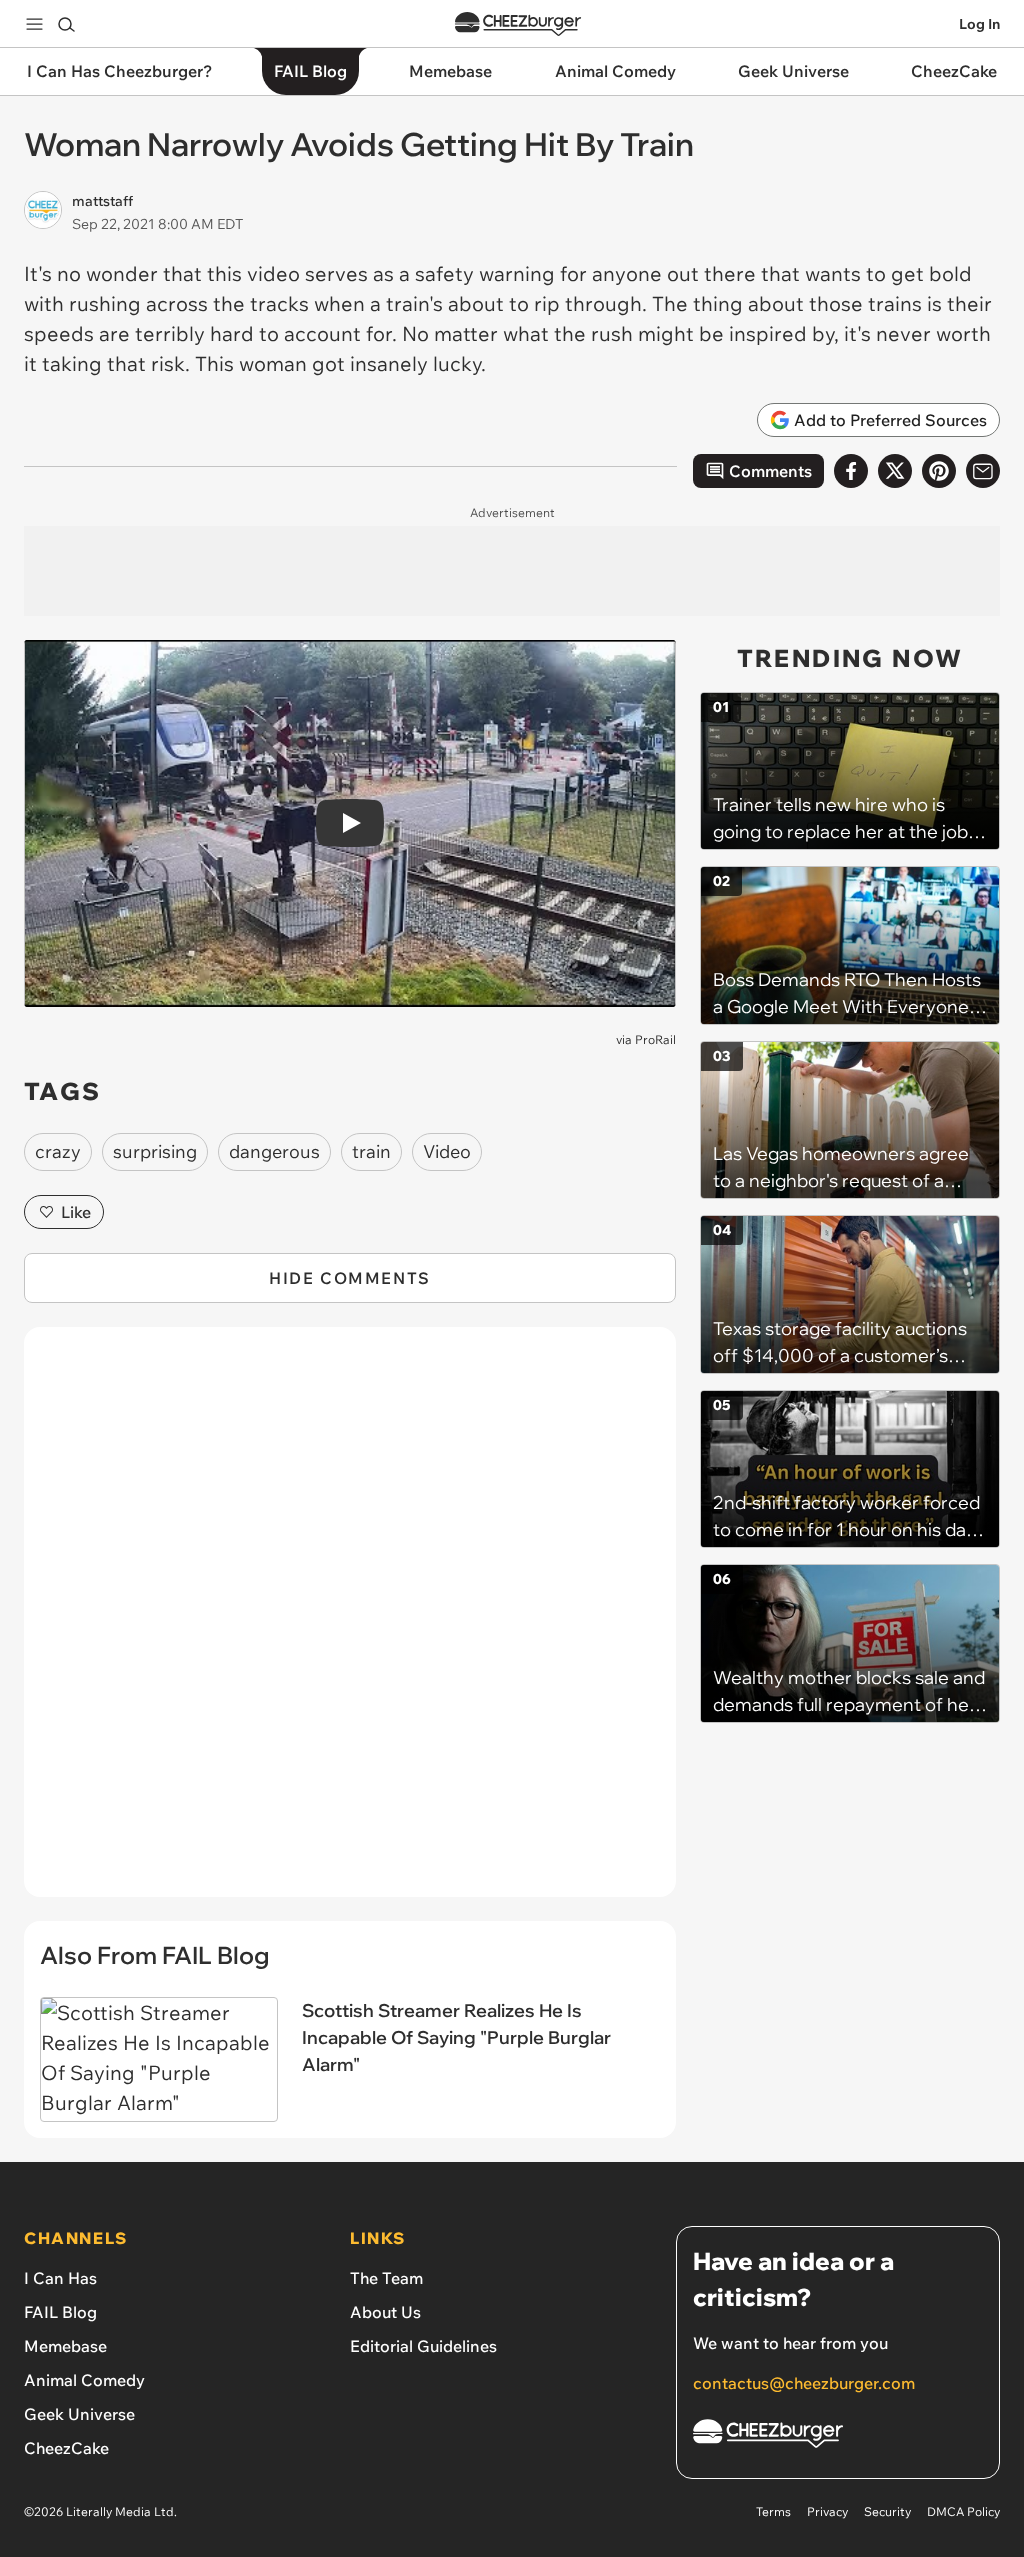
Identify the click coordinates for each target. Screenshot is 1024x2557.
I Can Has (60, 2278)
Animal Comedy (84, 2380)
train (371, 1151)
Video (447, 1151)
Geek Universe (79, 2414)
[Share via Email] (983, 471)
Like (76, 1212)
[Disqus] (350, 1623)
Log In (979, 24)
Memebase (65, 2346)
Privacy (827, 2511)
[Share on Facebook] (851, 471)
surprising (155, 1151)
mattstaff (102, 201)
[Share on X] (895, 471)
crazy (58, 1151)
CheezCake (66, 2448)
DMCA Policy (963, 2511)
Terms (773, 2511)
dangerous (274, 1151)
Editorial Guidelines (423, 2346)
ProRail (655, 1039)
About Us (385, 2312)
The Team (386, 2278)
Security (887, 2511)
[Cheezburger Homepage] (518, 24)
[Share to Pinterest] (939, 471)
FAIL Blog (60, 2312)
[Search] (66, 24)
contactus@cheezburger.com (804, 2383)
